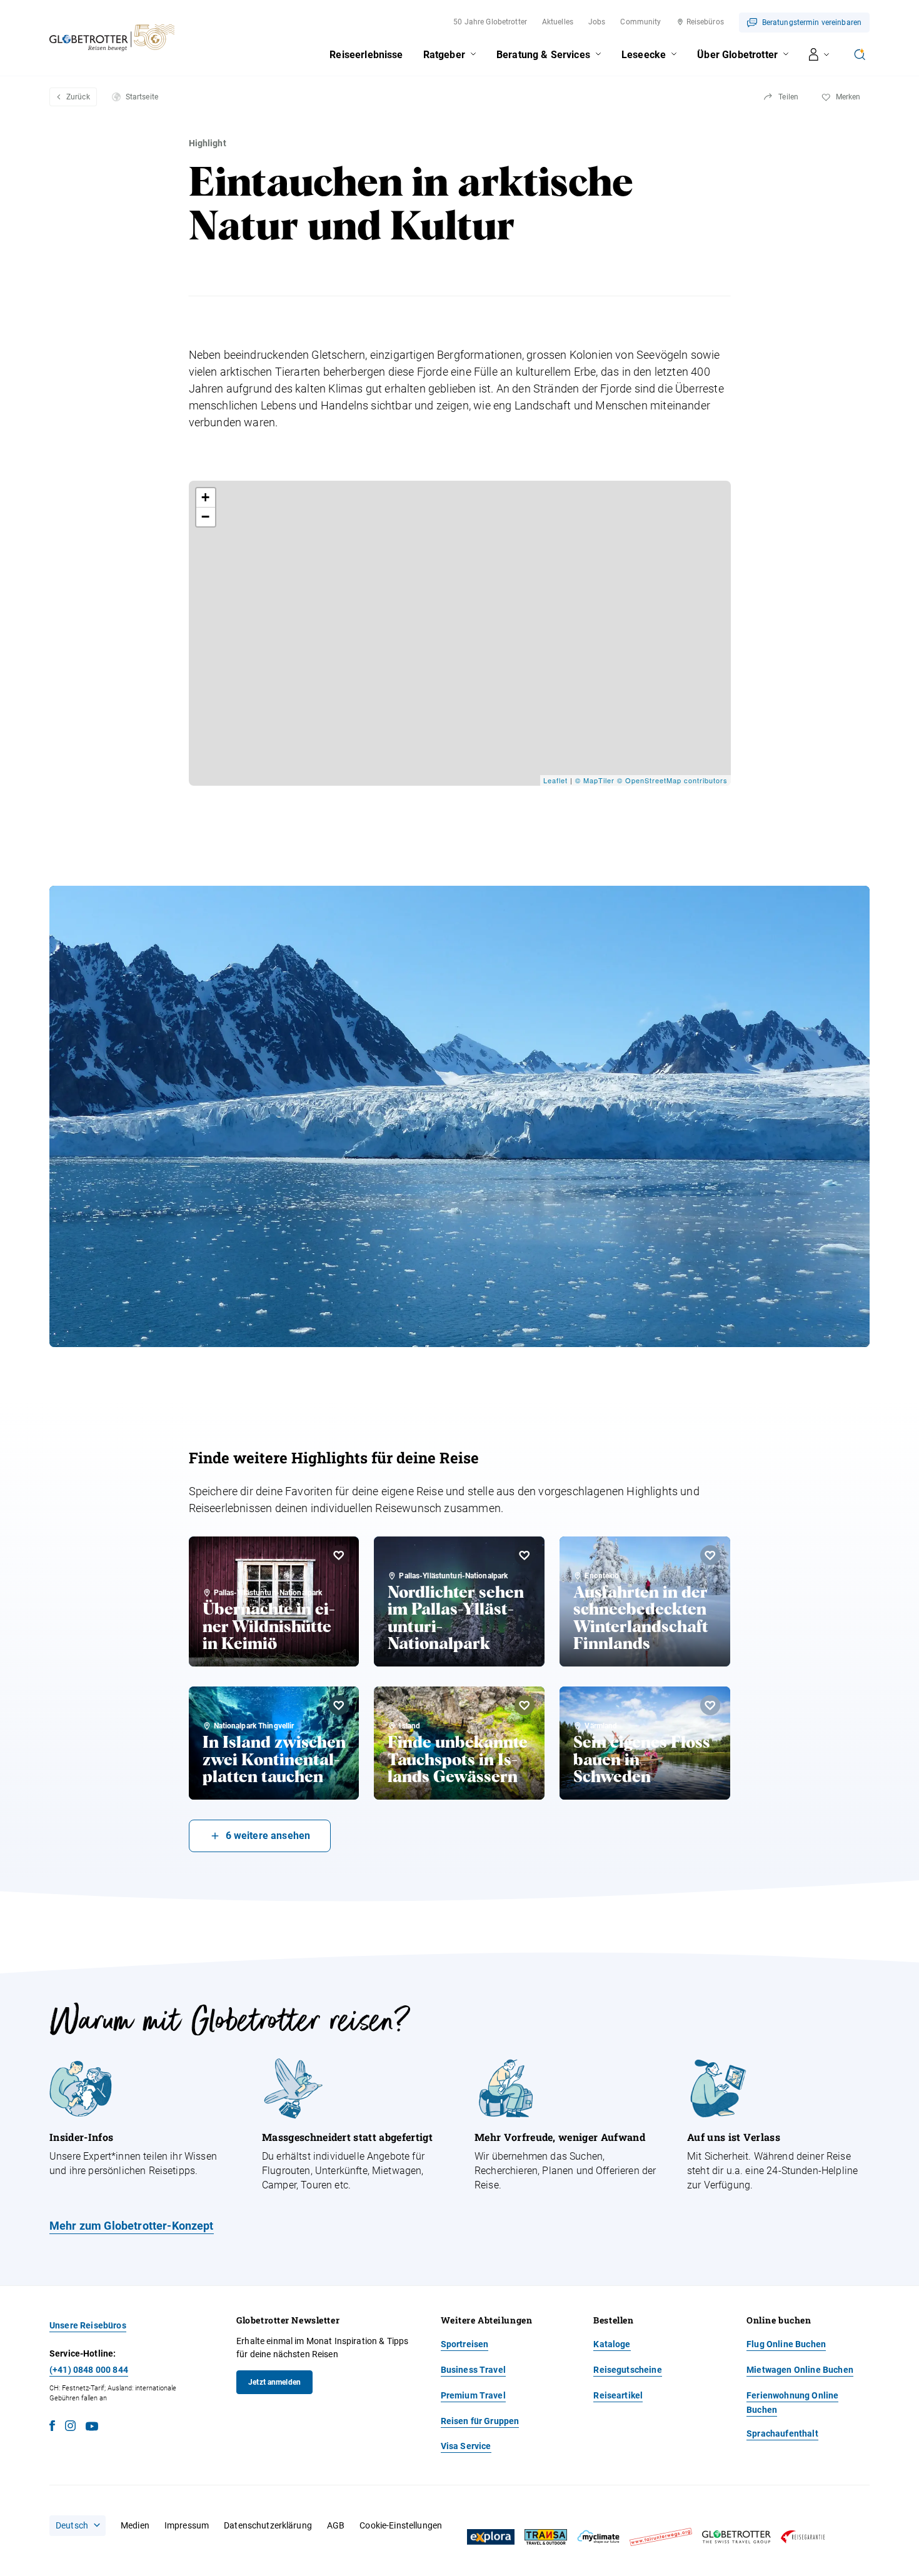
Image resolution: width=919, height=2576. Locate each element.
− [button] (206, 517)
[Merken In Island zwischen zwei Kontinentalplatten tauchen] (339, 1705)
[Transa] (546, 2537)
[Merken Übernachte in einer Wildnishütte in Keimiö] (339, 1555)
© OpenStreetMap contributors (672, 780)
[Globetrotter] (736, 2537)
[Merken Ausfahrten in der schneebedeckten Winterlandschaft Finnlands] (710, 1555)
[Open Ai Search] (860, 54)
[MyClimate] (598, 2537)
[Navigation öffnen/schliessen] (819, 54)
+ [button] (206, 497)
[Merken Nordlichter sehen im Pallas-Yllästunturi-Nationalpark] (525, 1555)
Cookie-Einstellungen (401, 2525)
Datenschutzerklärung (268, 2525)
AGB (336, 2525)
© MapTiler (595, 780)
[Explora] (491, 2537)
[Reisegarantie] (803, 2537)
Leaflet (555, 780)
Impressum (187, 2525)
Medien (135, 2525)
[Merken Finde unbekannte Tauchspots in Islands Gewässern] (525, 1705)
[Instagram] (70, 2428)
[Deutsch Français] (78, 2525)
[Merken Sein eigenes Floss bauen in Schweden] (710, 1705)
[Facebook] (52, 2428)
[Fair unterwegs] (661, 2537)
